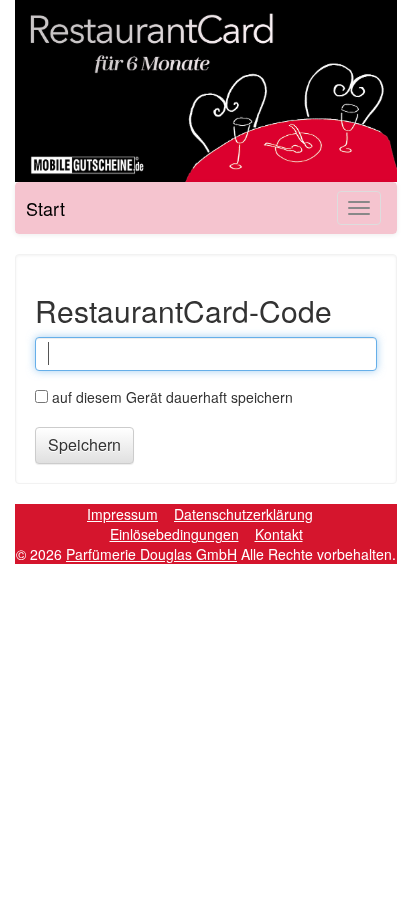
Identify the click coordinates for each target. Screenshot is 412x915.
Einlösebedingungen (174, 534)
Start (45, 208)
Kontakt (279, 534)
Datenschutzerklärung (243, 514)
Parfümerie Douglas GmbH (151, 554)
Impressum (122, 514)
